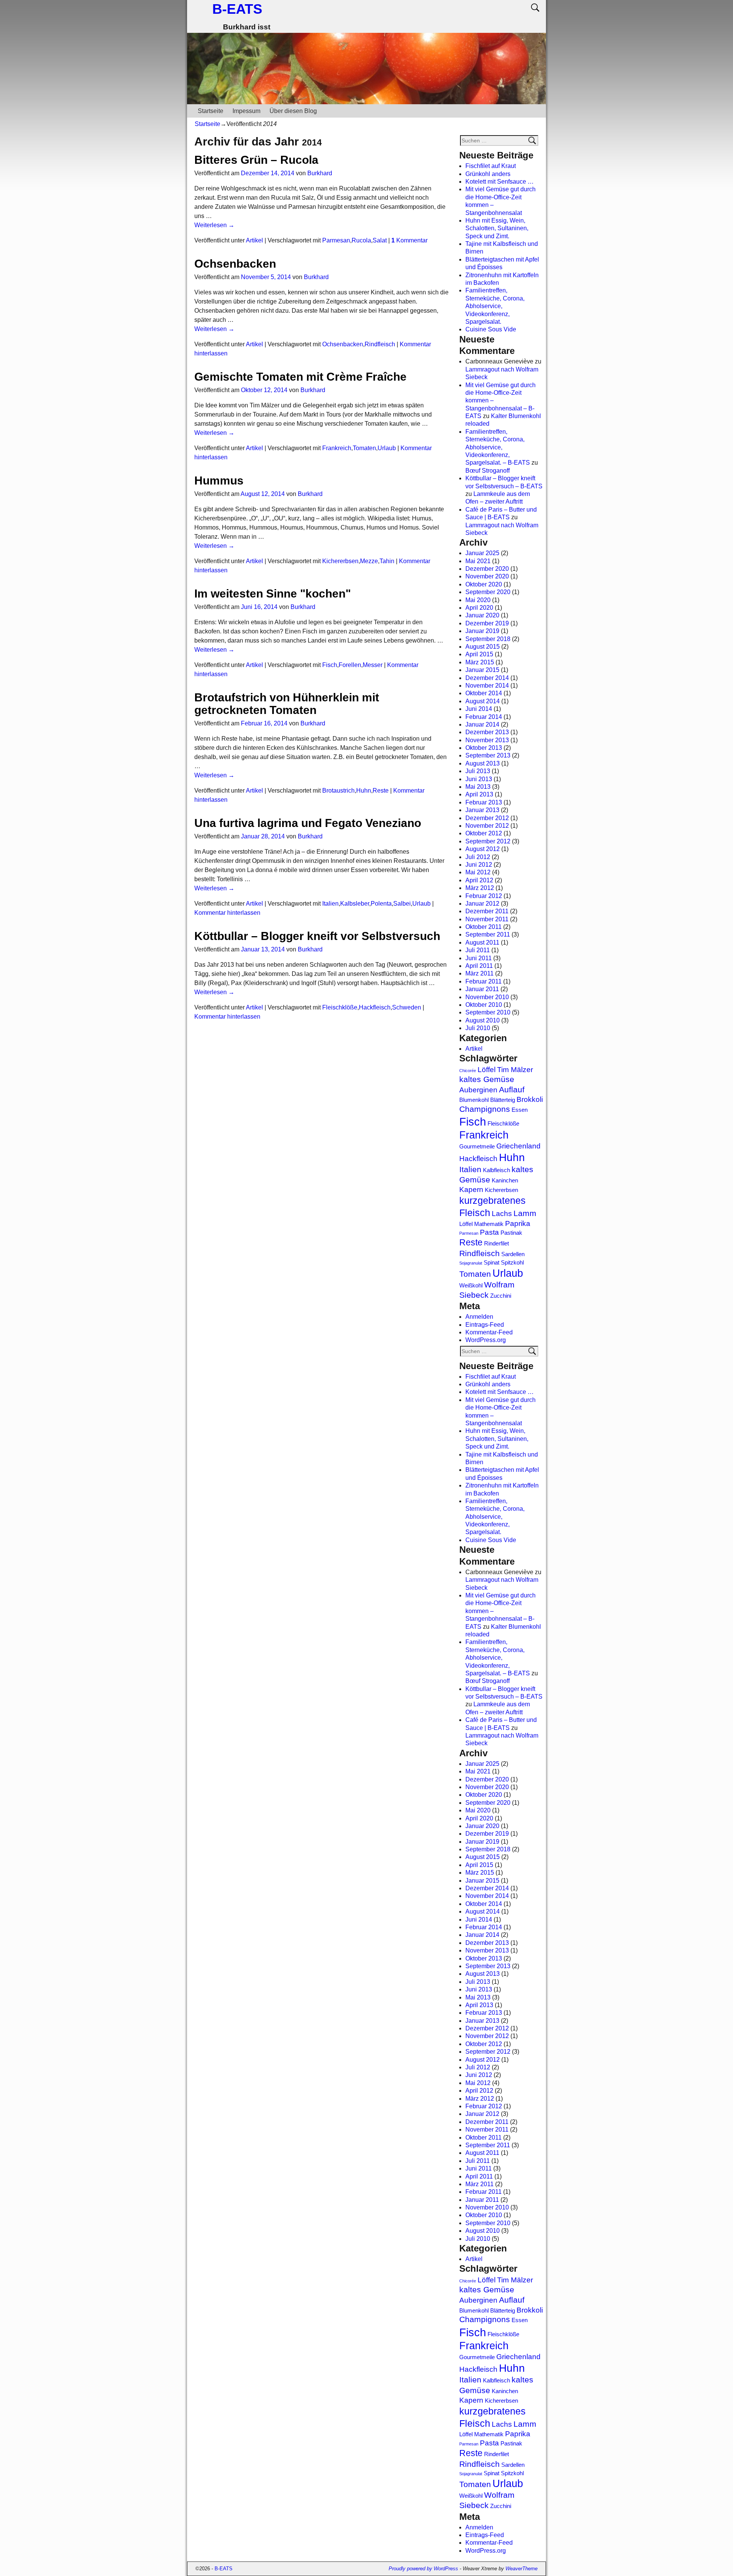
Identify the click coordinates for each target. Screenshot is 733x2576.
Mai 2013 (478, 787)
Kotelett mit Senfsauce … (500, 182)
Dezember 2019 (487, 623)
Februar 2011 (484, 981)
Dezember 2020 (487, 569)
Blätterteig (503, 1100)
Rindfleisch (380, 344)
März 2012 (480, 888)
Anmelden (479, 1317)
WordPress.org (486, 1340)
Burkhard (320, 173)
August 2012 (483, 849)
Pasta (489, 1232)
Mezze (369, 561)
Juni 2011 (479, 958)
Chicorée (468, 1071)
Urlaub (387, 448)
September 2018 (488, 639)
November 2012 (487, 826)
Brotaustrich (338, 791)
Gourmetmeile (477, 1146)
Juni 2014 (479, 709)
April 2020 (479, 608)
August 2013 (483, 763)
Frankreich (337, 448)
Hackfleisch (375, 1007)
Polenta (381, 904)
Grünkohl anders (488, 174)
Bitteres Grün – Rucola (256, 160)
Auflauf (512, 1090)
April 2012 (479, 880)
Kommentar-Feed (489, 1332)
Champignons (485, 1109)
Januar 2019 (482, 631)
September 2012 (488, 841)
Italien (330, 904)
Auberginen (478, 1090)
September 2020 (488, 592)
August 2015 (483, 647)
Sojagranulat (471, 1263)
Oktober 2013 (484, 748)
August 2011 (482, 942)
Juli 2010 (478, 1028)
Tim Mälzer (515, 1070)
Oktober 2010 (484, 1005)
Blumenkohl (474, 1100)
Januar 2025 (482, 553)
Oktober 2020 (484, 584)
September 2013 (488, 755)
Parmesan (336, 240)
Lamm (525, 1213)
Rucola (361, 240)
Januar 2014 (482, 724)
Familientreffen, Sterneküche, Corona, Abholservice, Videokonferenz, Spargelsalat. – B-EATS (498, 447)
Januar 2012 (482, 904)
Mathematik (489, 1224)
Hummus (219, 480)
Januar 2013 (482, 810)
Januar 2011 (482, 989)
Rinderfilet (496, 1243)
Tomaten (364, 448)
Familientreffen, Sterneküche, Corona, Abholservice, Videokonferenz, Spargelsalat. (495, 306)
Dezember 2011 (487, 911)
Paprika (518, 1223)
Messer (373, 665)
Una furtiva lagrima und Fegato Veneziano (308, 823)
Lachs (502, 1214)
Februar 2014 (484, 717)
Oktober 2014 (484, 693)
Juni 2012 (479, 865)
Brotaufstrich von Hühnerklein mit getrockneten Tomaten (287, 704)
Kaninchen (505, 1180)
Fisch (330, 665)
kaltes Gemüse (487, 1079)
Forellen (350, 665)
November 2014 (487, 686)
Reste (381, 791)
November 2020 (487, 576)
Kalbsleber (355, 904)
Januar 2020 (482, 615)
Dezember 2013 (487, 732)
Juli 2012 (478, 857)
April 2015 (479, 654)
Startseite (211, 111)
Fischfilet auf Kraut (491, 166)
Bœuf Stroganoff (488, 471)
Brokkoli (530, 1099)
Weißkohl (471, 1285)
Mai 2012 (478, 872)
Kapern (471, 1189)
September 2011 (488, 934)
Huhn (364, 791)
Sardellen (513, 1254)
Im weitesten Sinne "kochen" (273, 594)
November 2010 (487, 997)
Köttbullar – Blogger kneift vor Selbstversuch (317, 936)
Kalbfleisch (496, 1170)
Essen (520, 1110)
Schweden (407, 1007)
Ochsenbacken (235, 264)
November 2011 (487, 919)
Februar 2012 (484, 896)
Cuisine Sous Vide (491, 329)
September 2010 (488, 1012)
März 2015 (480, 662)
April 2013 (479, 794)
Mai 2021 (478, 561)
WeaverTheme (521, 2569)
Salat (380, 240)
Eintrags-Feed (485, 1325)
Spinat (492, 1262)
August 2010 (483, 1020)
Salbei (402, 904)
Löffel (487, 1070)
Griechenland (518, 1146)
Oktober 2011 (484, 927)
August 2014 (483, 701)
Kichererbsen (340, 561)
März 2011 (480, 973)
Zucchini (501, 1296)
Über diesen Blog (293, 111)
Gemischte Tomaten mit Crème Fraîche (300, 377)
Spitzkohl (512, 1262)
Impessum (246, 111)
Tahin (387, 561)
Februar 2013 (484, 802)
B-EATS (237, 9)
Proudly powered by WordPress (423, 2569)
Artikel (254, 240)
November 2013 (487, 740)
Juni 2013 (479, 779)
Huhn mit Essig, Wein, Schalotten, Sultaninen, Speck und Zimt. (497, 228)
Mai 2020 (478, 600)
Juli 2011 (478, 950)
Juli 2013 (478, 771)
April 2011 (479, 966)
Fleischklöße (340, 1007)
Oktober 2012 (484, 833)
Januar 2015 (482, 670)
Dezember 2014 (487, 678)
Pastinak (511, 1233)
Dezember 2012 (487, 818)
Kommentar (409, 240)
